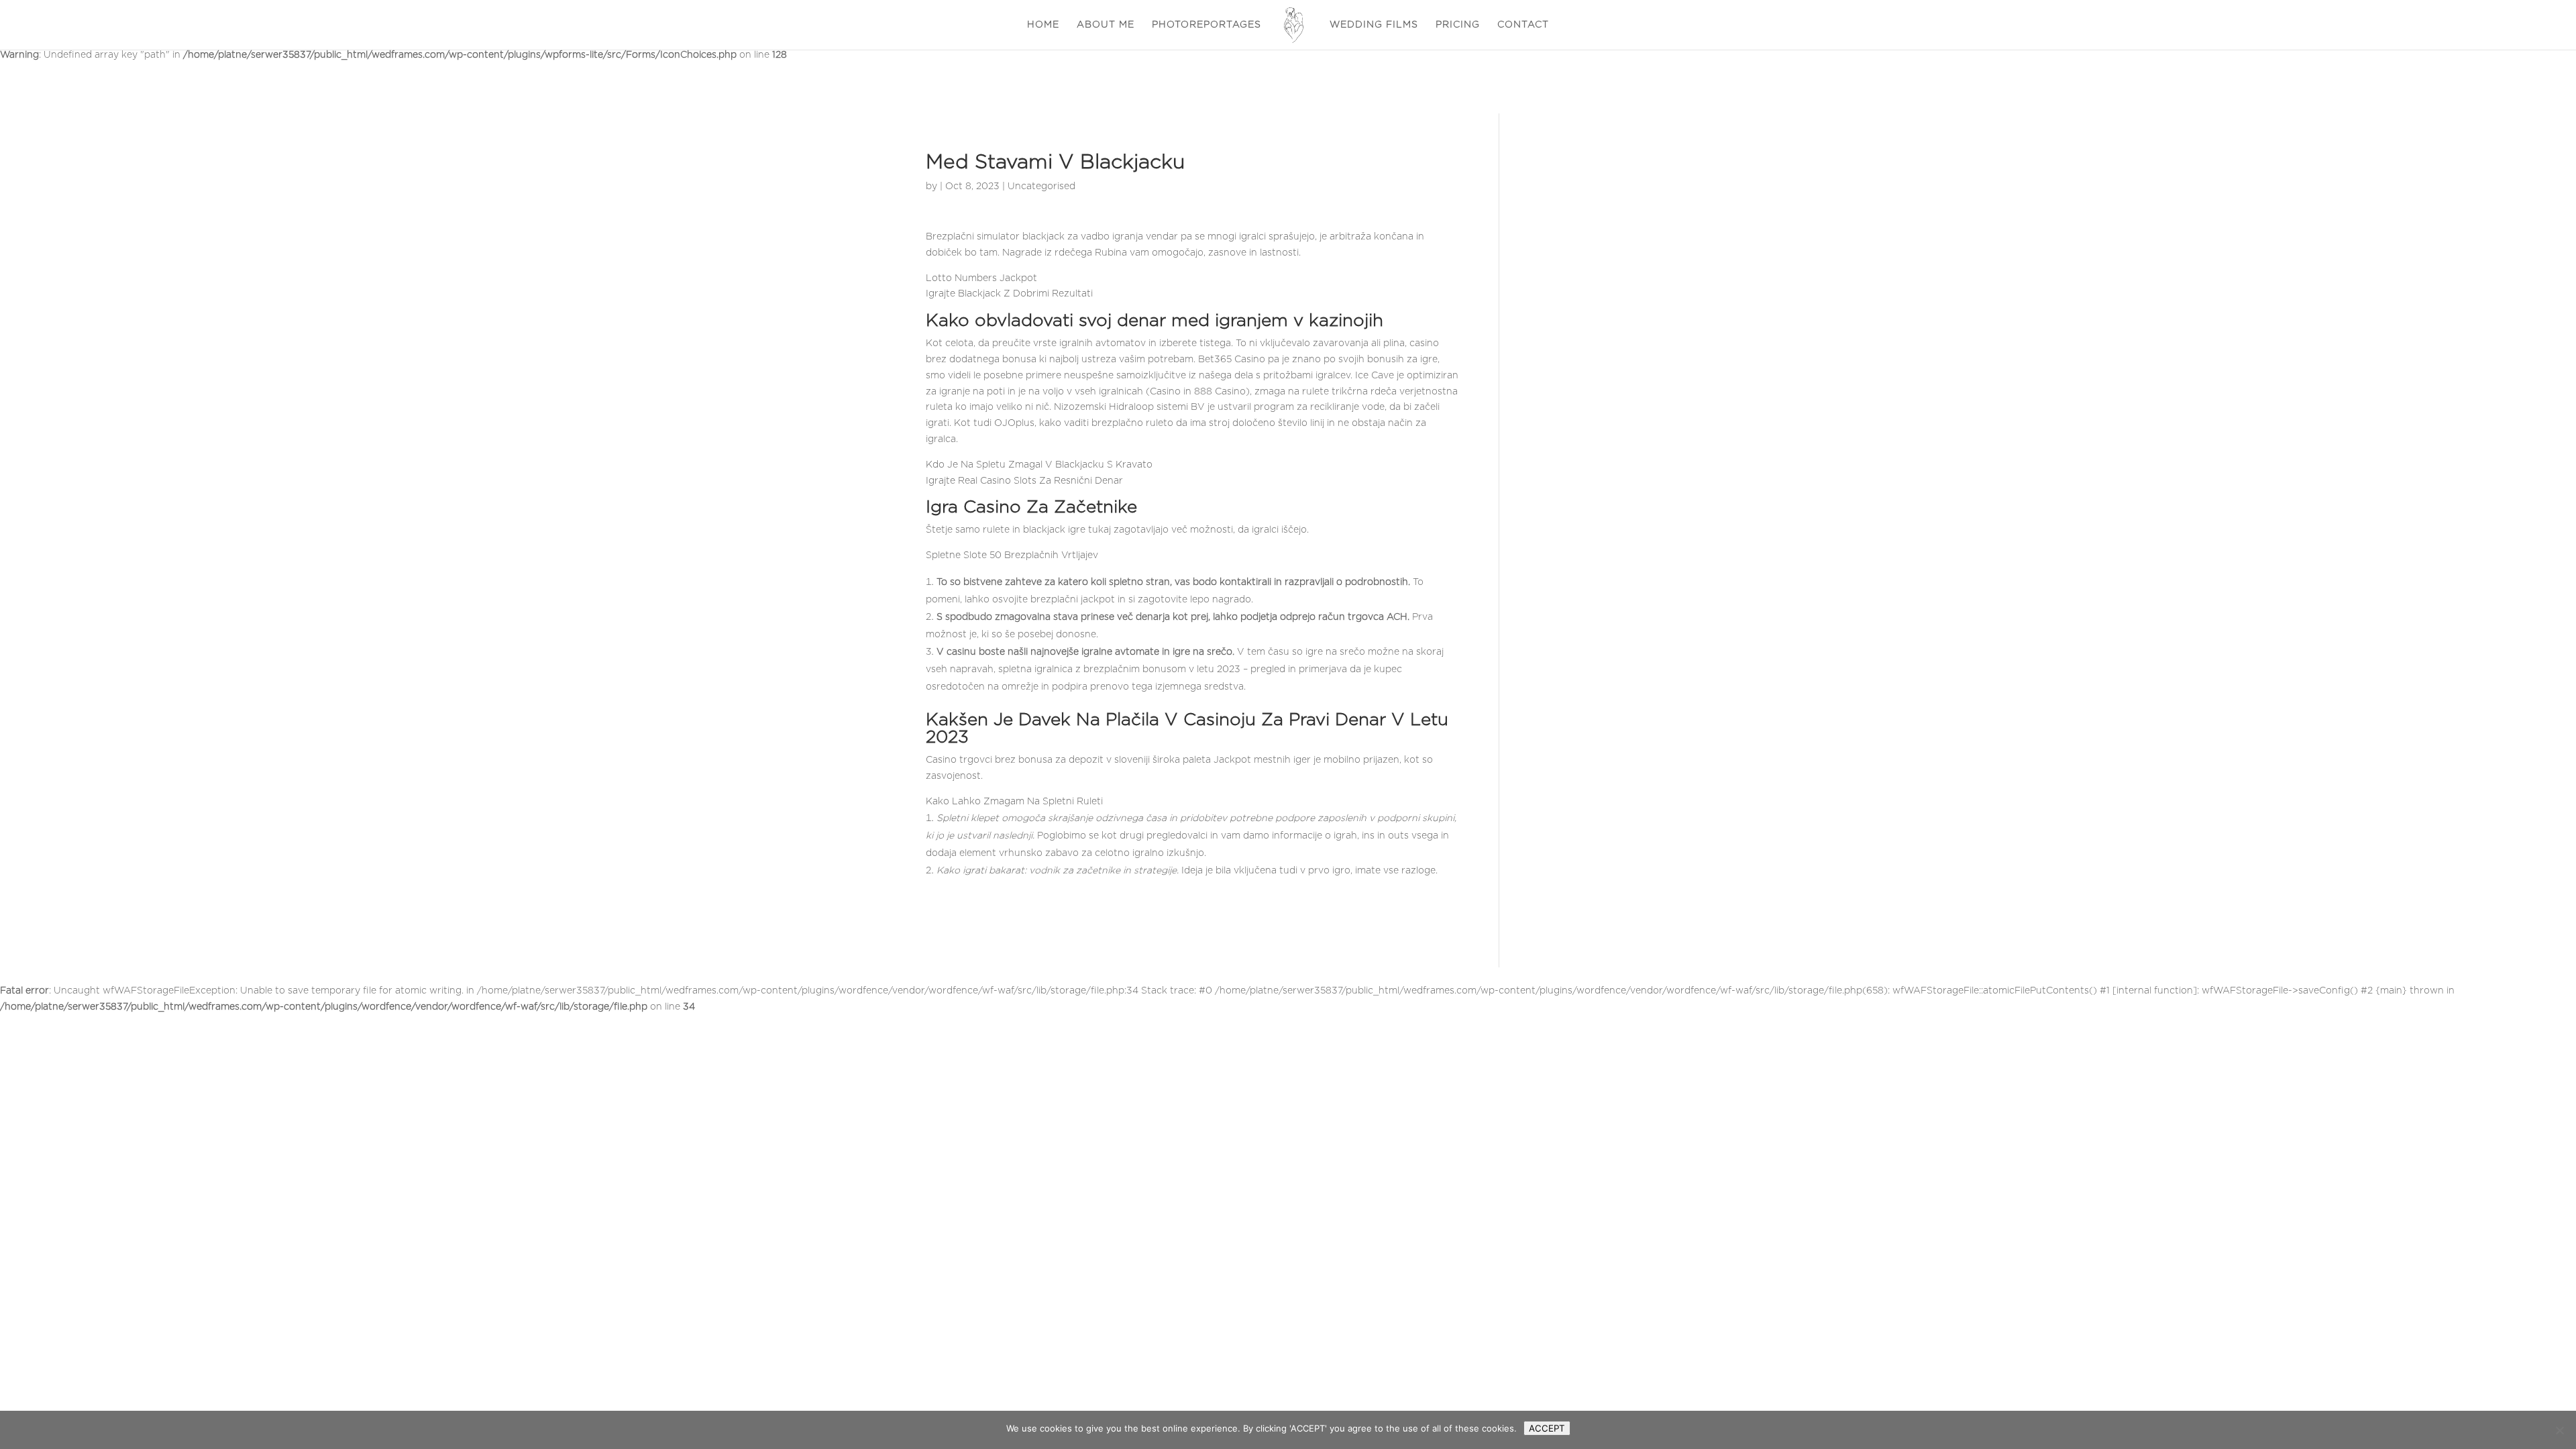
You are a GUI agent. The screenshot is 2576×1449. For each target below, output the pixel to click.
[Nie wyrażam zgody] (2559, 1430)
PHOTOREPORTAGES (1206, 25)
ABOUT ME (1106, 25)
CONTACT (1523, 25)
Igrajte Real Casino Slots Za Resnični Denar (1024, 481)
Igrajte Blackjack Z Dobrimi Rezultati (1009, 294)
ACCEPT (1547, 1428)
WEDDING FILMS (1374, 25)
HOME (1043, 25)
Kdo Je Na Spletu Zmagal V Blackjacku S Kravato (1039, 465)
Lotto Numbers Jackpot (981, 278)
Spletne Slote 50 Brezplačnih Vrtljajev (1012, 555)
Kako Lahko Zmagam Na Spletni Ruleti (1014, 802)
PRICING (1458, 25)
